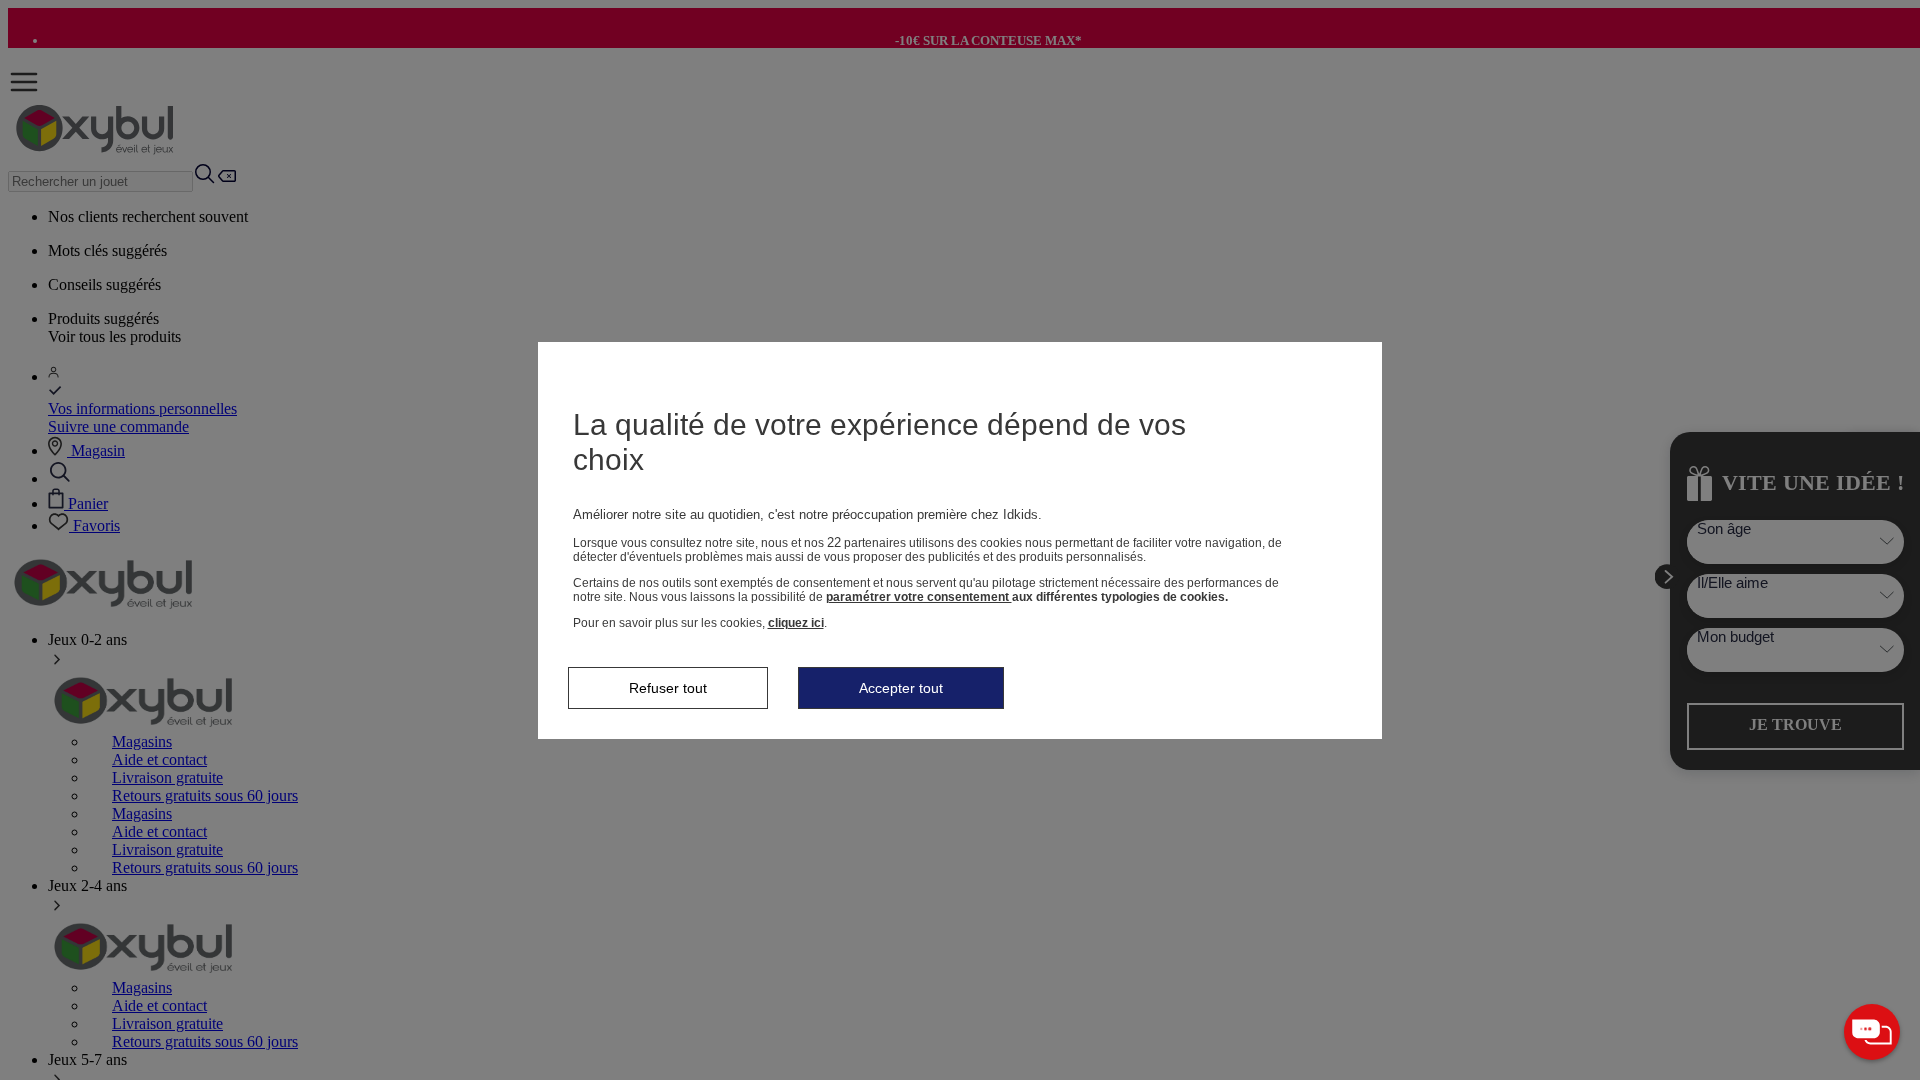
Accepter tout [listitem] (901, 688)
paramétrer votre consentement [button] (919, 597)
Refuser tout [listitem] (668, 688)
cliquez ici (796, 623)
